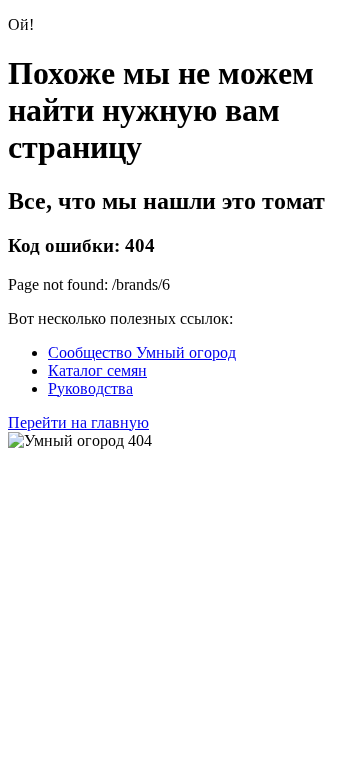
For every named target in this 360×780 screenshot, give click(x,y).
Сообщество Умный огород (142, 352)
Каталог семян (97, 370)
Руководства (90, 388)
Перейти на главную (78, 422)
